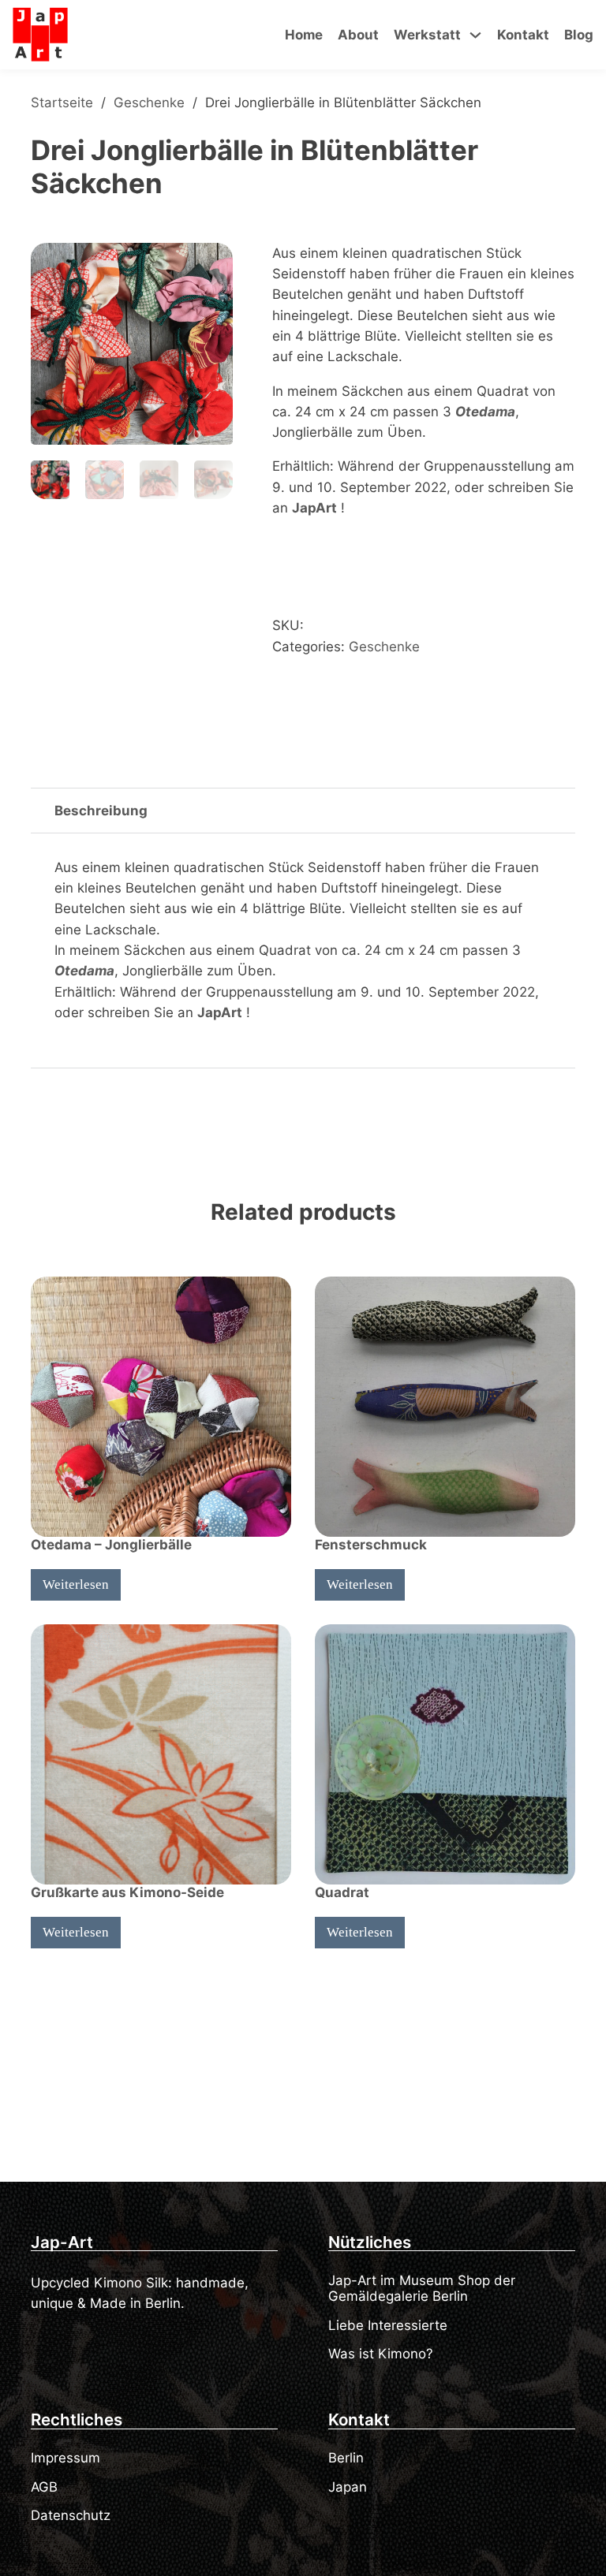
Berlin (346, 2458)
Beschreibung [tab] (101, 811)
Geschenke (149, 103)
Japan (348, 2487)
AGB (44, 2487)
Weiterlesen (76, 1584)
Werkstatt (427, 35)
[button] (211, 264)
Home (304, 35)
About (358, 35)
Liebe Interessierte (388, 2325)
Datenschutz (71, 2515)
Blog (579, 35)
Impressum (65, 2458)
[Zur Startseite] (40, 35)
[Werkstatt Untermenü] (475, 35)
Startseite (62, 103)
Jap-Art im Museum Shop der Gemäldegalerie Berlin (422, 2288)
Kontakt (523, 35)
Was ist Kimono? (381, 2354)
